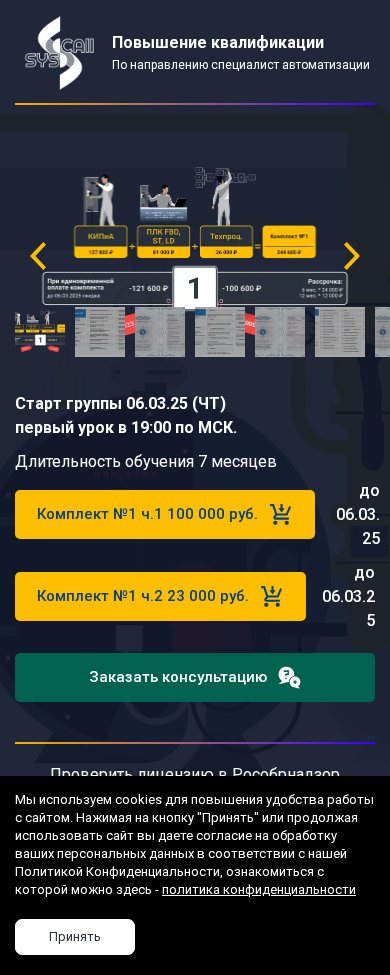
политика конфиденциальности (259, 889)
